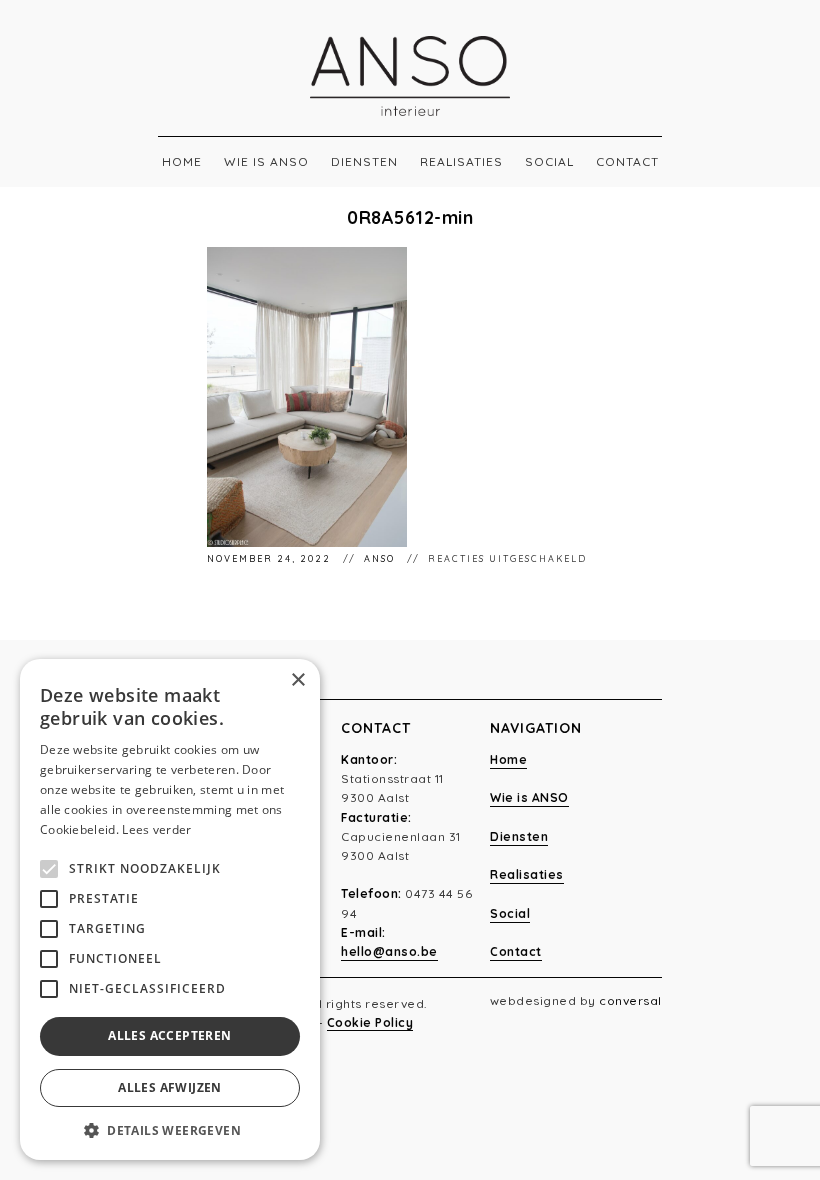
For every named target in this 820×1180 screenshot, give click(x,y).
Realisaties (461, 161)
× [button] (297, 680)
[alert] (170, 909)
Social (549, 161)
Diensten (364, 161)
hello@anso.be (389, 951)
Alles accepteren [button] (169, 1035)
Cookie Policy (370, 1022)
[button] (170, 1130)
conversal (630, 1000)
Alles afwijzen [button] (170, 1087)
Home (182, 161)
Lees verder (156, 829)
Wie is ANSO (266, 161)
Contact (627, 161)
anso (381, 558)
